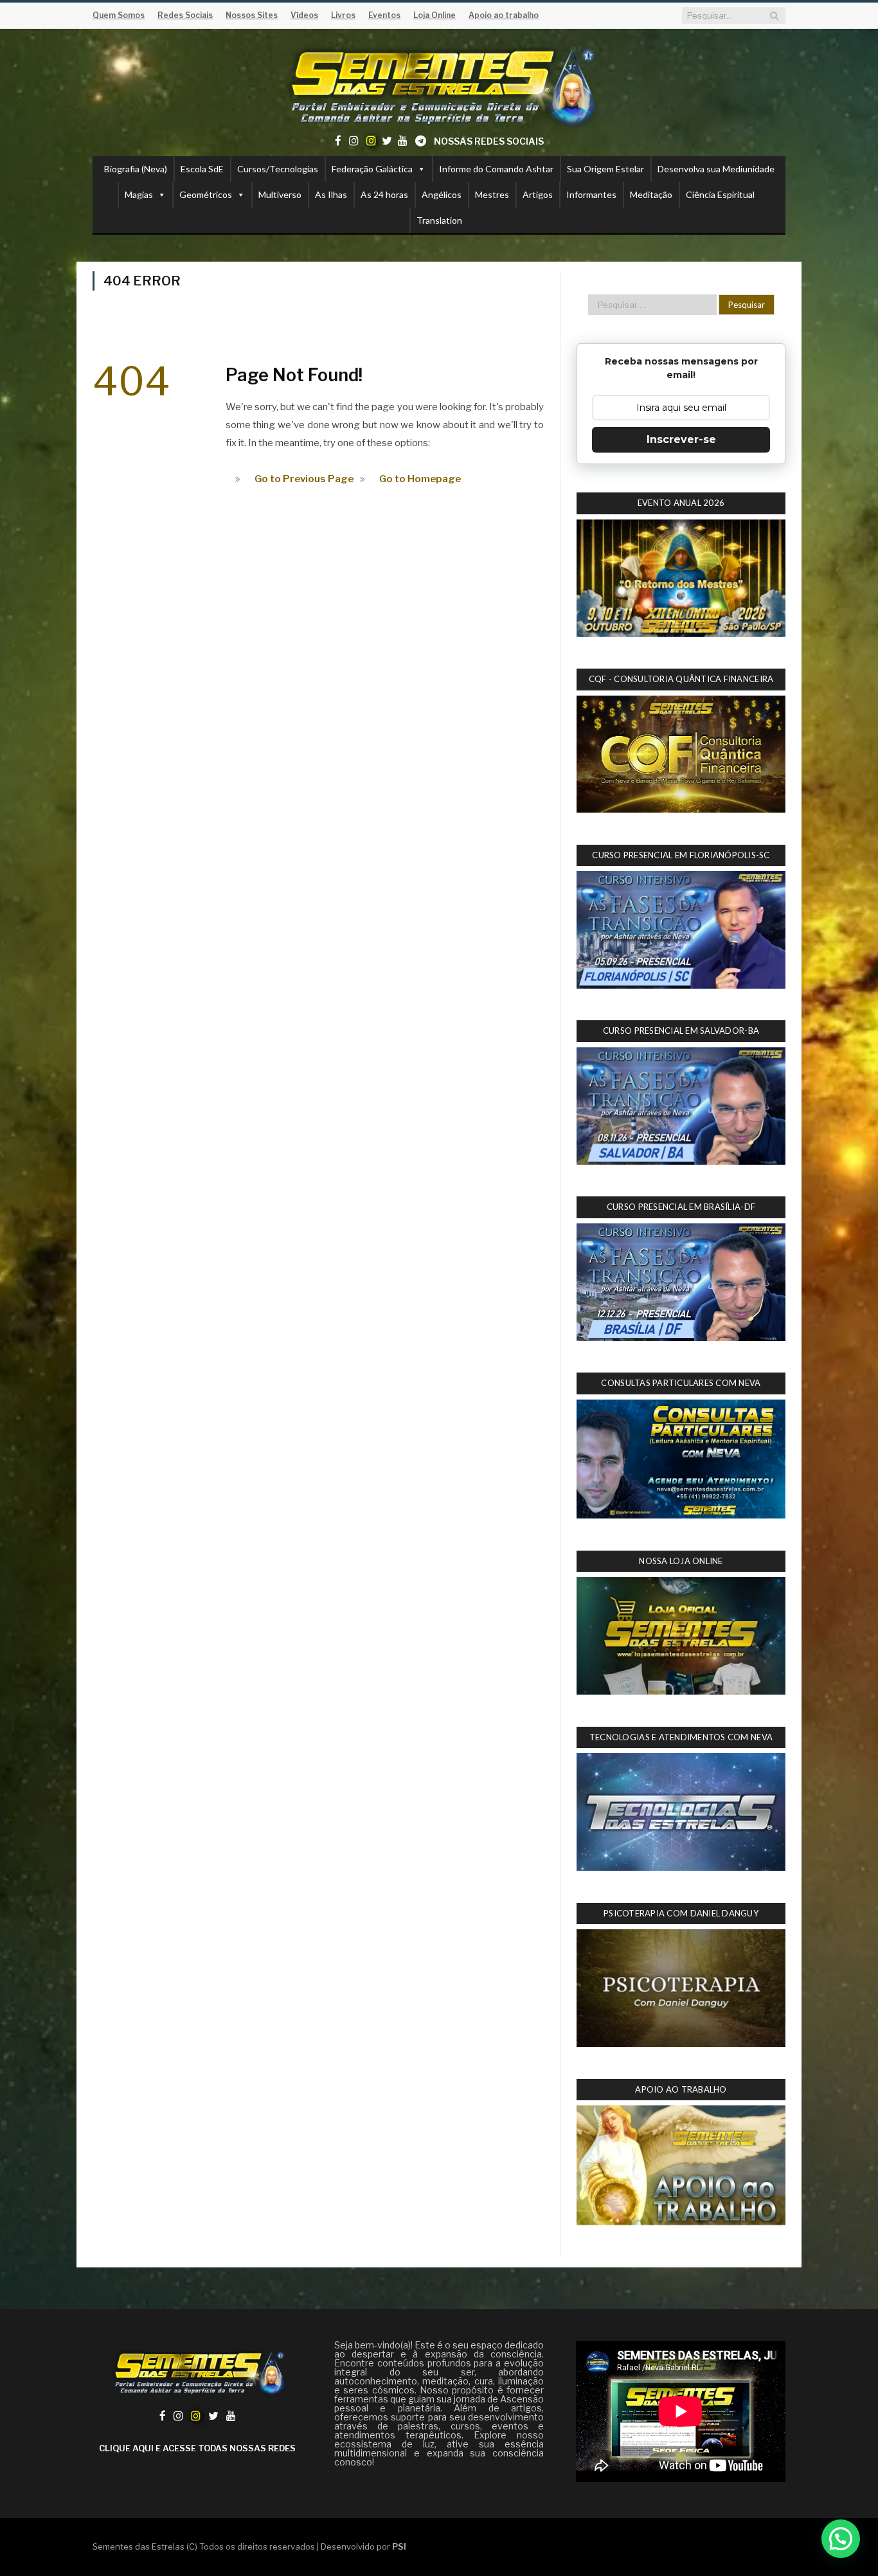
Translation (439, 220)
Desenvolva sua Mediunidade (716, 169)
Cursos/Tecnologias (278, 169)
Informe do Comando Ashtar (496, 169)
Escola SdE (202, 169)
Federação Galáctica (372, 169)
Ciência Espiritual (720, 194)
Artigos (538, 194)
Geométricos (206, 194)
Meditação (651, 194)
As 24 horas (384, 194)
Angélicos (442, 194)
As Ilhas (331, 194)
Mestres (492, 194)
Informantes (591, 194)
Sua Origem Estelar (605, 169)
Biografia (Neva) (136, 169)
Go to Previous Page (304, 479)
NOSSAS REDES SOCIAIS (489, 141)
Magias (139, 194)
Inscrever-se (681, 439)
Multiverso (280, 194)
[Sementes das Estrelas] (439, 85)
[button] (841, 2539)
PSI (399, 2546)
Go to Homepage (420, 479)
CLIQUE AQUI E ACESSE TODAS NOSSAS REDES (197, 2448)
